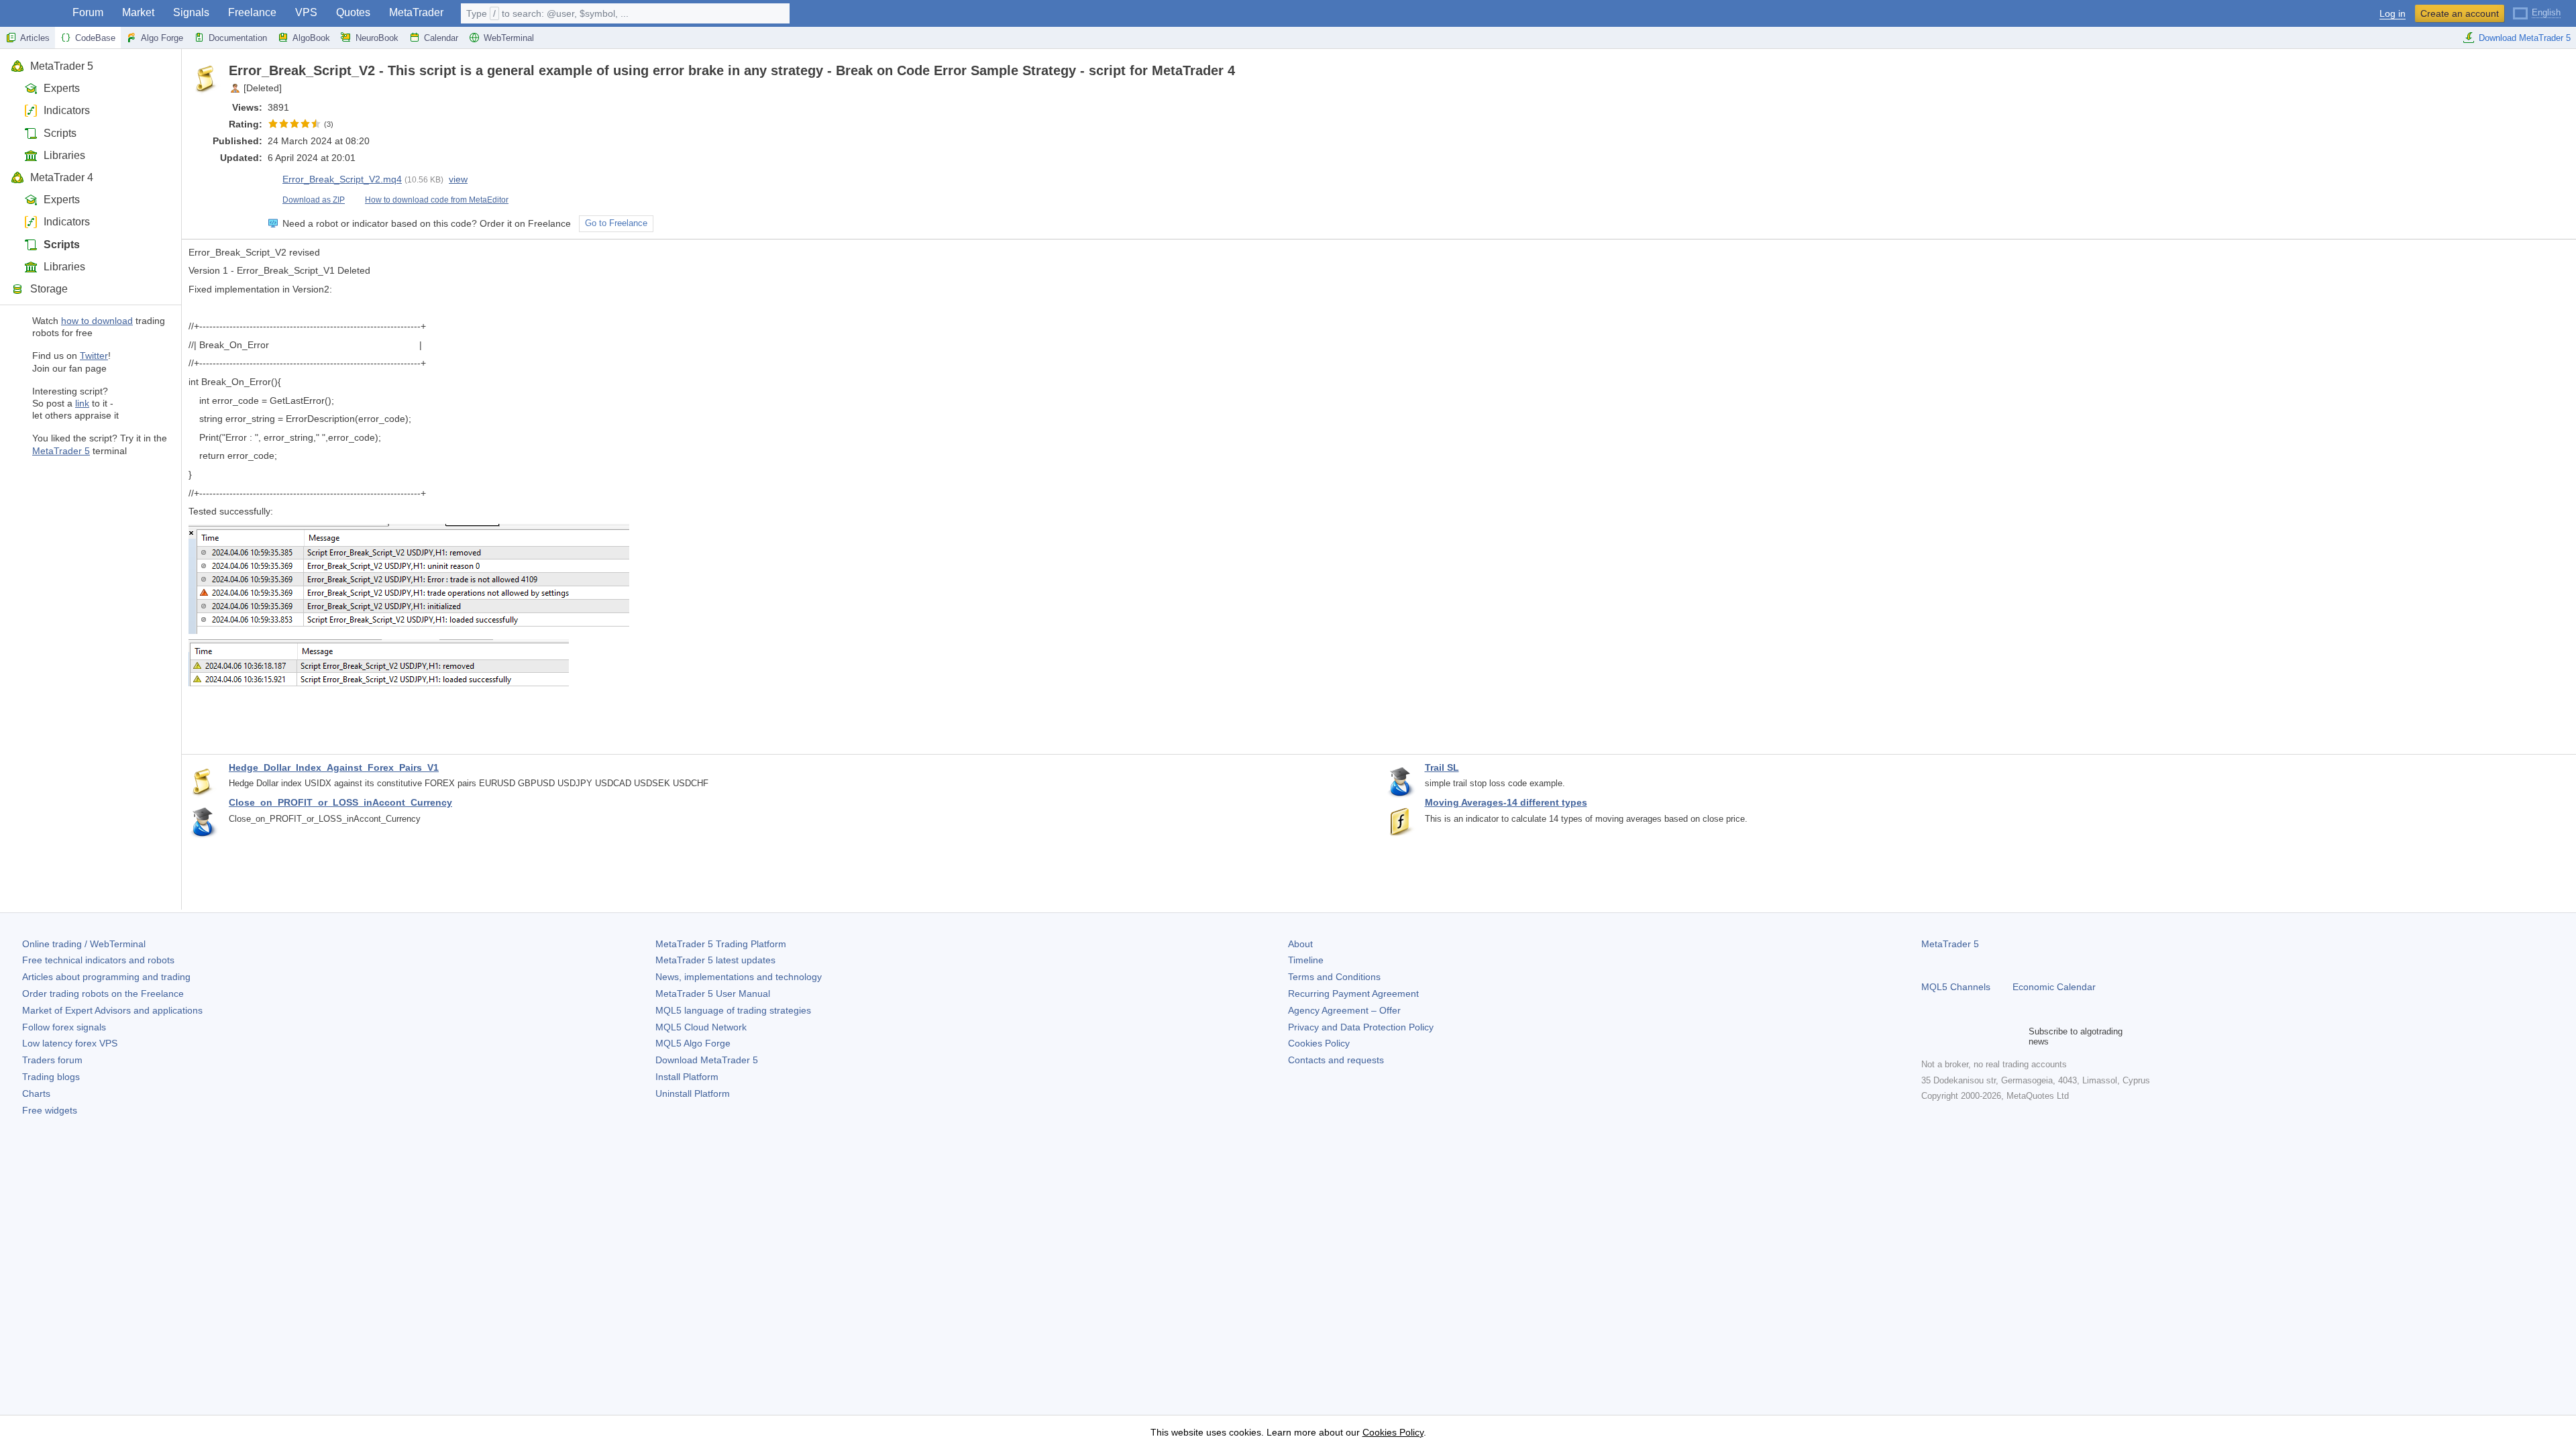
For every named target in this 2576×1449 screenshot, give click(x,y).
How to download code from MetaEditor (437, 200)
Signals (191, 12)
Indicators (67, 110)
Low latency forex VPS (70, 1043)
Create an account (2460, 13)
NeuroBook (377, 38)
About (1300, 944)
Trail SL (1442, 767)
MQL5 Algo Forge (693, 1043)
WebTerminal (509, 38)
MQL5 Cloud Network (701, 1027)
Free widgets (50, 1110)
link (82, 403)
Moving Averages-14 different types (1506, 802)
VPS (306, 12)
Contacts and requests (1336, 1060)
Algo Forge (162, 38)
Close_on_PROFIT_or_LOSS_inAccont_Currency (340, 802)
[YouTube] (1994, 1036)
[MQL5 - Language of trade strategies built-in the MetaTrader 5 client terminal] (32, 14)
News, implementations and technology (739, 977)
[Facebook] (1929, 1036)
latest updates (715, 960)
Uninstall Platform (693, 1093)
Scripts (60, 133)
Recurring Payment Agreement (1353, 994)
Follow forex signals (64, 1027)
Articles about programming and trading (106, 977)
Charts (36, 1093)
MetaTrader (416, 12)
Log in (2393, 14)
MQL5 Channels (1956, 987)
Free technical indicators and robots (98, 960)
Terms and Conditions (1334, 977)
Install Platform (687, 1077)
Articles (35, 38)
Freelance (252, 12)
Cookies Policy (1319, 1043)
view (458, 179)
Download (707, 1060)
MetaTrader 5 (62, 66)
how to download (97, 321)
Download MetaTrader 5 (2525, 38)
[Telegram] (1951, 1036)
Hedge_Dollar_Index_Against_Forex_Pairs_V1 (334, 767)
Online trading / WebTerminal (84, 944)
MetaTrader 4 (62, 177)
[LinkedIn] (2015, 1036)
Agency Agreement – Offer (1344, 1010)
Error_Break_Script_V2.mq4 (342, 179)
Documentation (238, 38)
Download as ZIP (314, 200)
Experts (62, 88)
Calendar (441, 38)
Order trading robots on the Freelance (103, 994)
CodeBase (95, 38)
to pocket (2557, 70)
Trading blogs (51, 1077)
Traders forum (52, 1060)
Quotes (353, 12)
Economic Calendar (2054, 987)
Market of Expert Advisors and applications (112, 1010)
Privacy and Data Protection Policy (1361, 1027)
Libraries (64, 155)
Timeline (1306, 960)
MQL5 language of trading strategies (733, 1010)
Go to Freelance (616, 223)
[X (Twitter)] (1972, 1036)
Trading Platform (721, 944)
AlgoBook (311, 38)
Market (138, 12)
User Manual (713, 994)
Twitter (94, 356)
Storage (49, 289)
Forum (88, 12)
